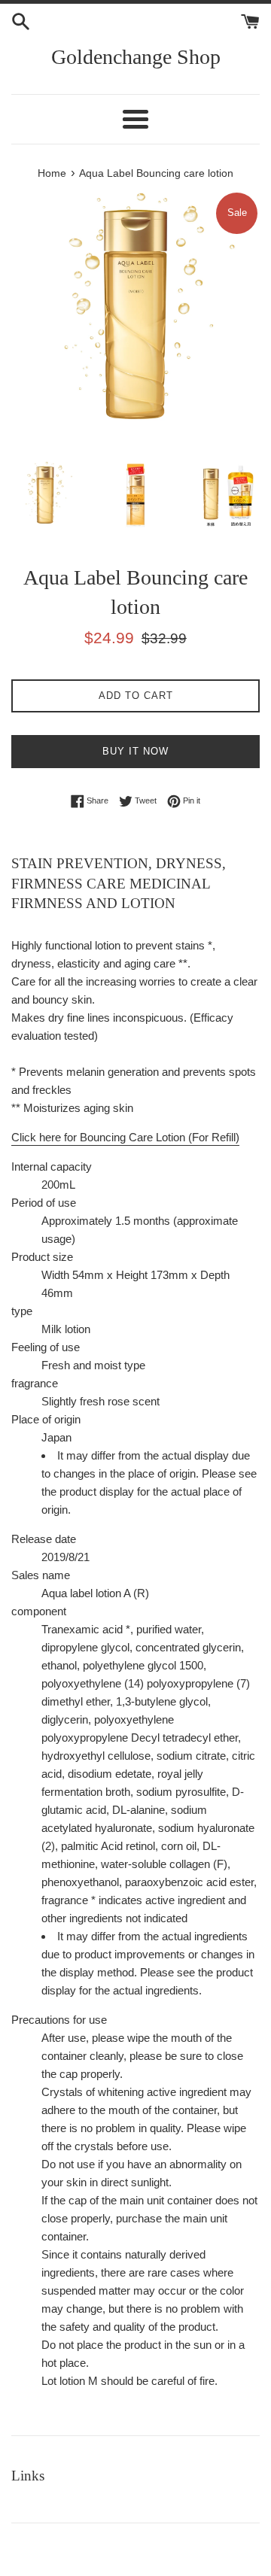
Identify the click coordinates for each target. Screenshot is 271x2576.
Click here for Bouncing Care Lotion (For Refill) (125, 1137)
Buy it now (135, 751)
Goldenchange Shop (136, 57)
